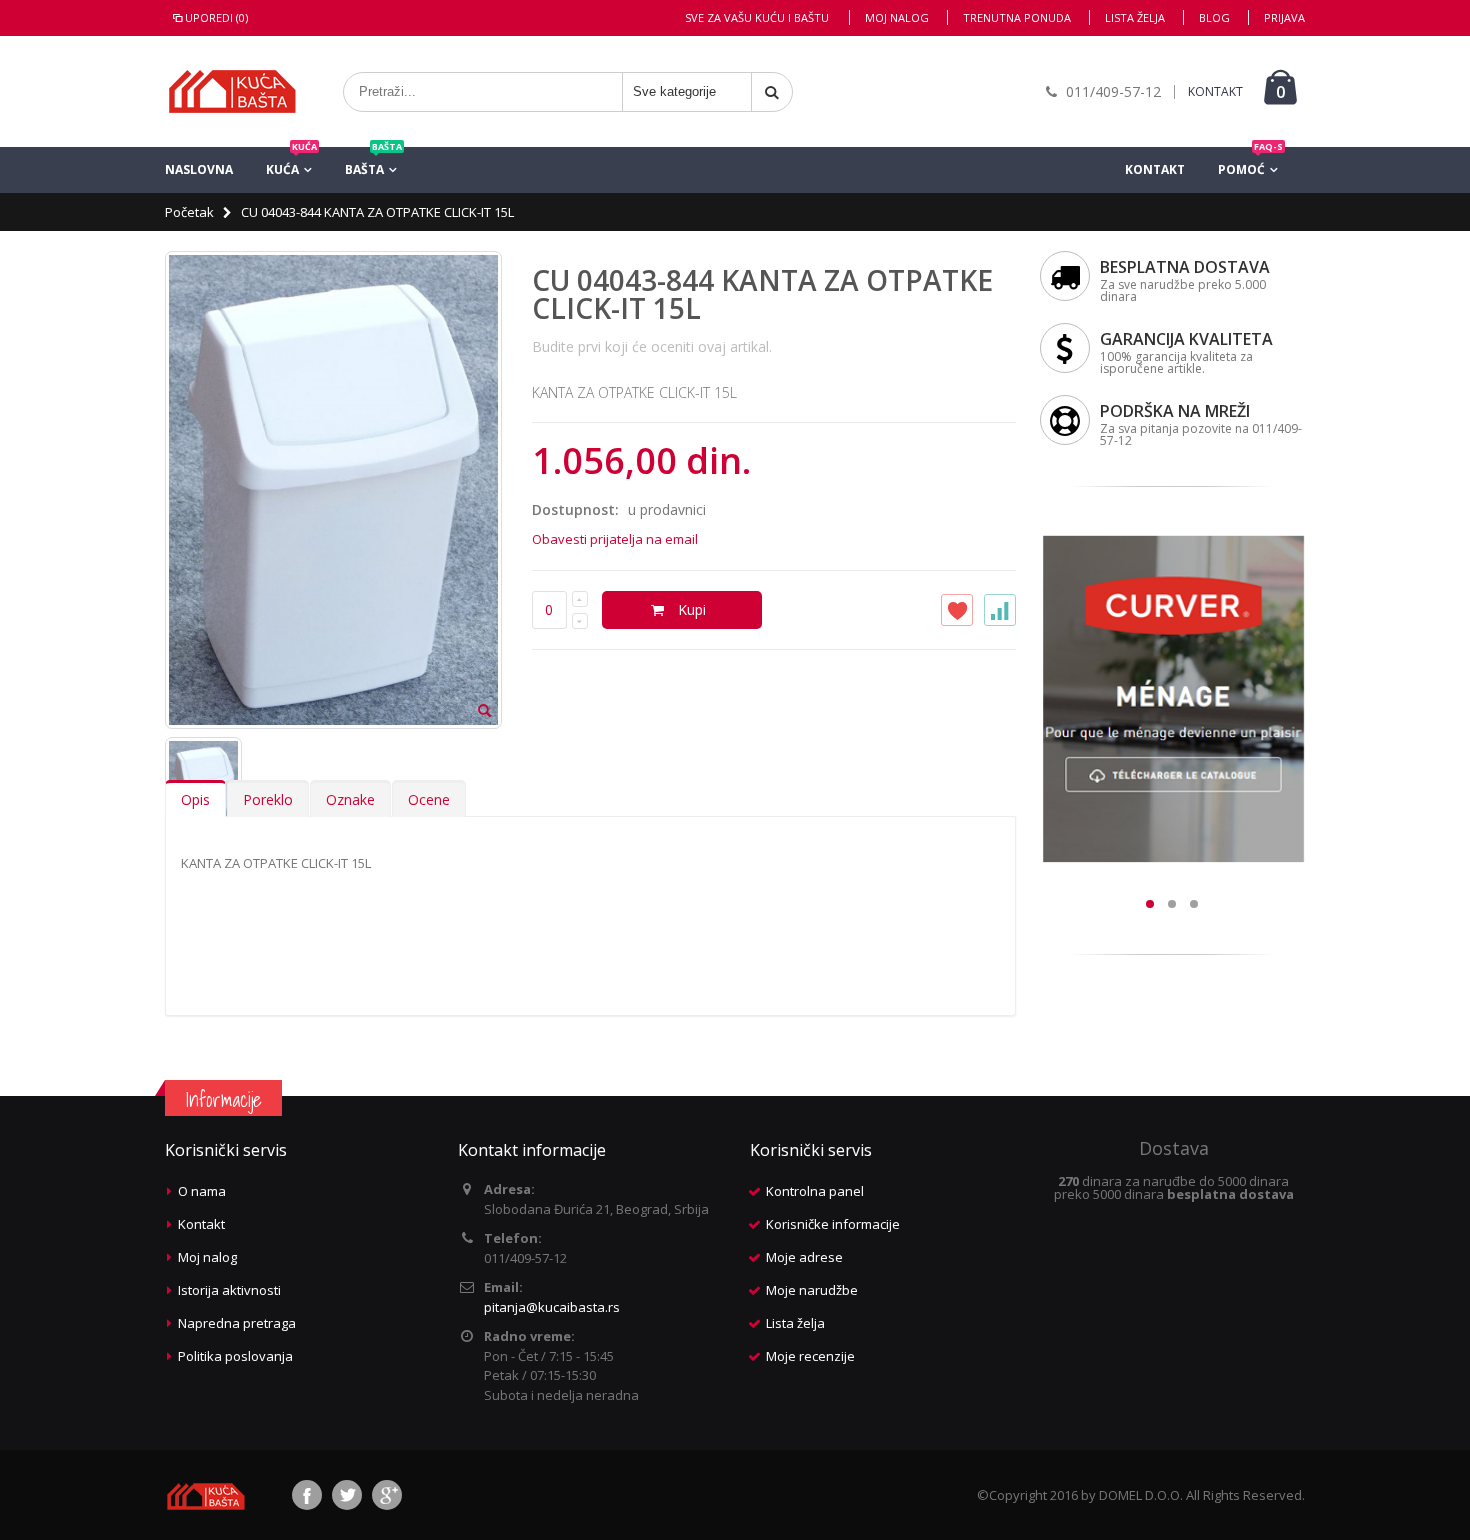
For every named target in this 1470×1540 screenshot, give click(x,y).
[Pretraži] (772, 92)
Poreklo (268, 799)
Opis (195, 799)
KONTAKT (1215, 92)
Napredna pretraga (237, 1323)
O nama (202, 1191)
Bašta (373, 162)
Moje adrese (804, 1257)
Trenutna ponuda (1017, 17)
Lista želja (1135, 17)
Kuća (291, 162)
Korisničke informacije (833, 1224)
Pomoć (1250, 162)
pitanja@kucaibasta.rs (552, 1307)
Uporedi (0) (216, 17)
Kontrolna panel (815, 1191)
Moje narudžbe (812, 1290)
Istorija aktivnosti (229, 1290)
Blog (1214, 17)
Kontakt (1155, 169)
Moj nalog (897, 17)
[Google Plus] (387, 1495)
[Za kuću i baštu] (232, 91)
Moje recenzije (810, 1356)
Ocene (429, 799)
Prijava (1284, 17)
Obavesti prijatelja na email (615, 539)
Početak (189, 212)
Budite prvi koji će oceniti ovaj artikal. (652, 346)
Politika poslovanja (235, 1356)
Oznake (350, 799)
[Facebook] (307, 1495)
